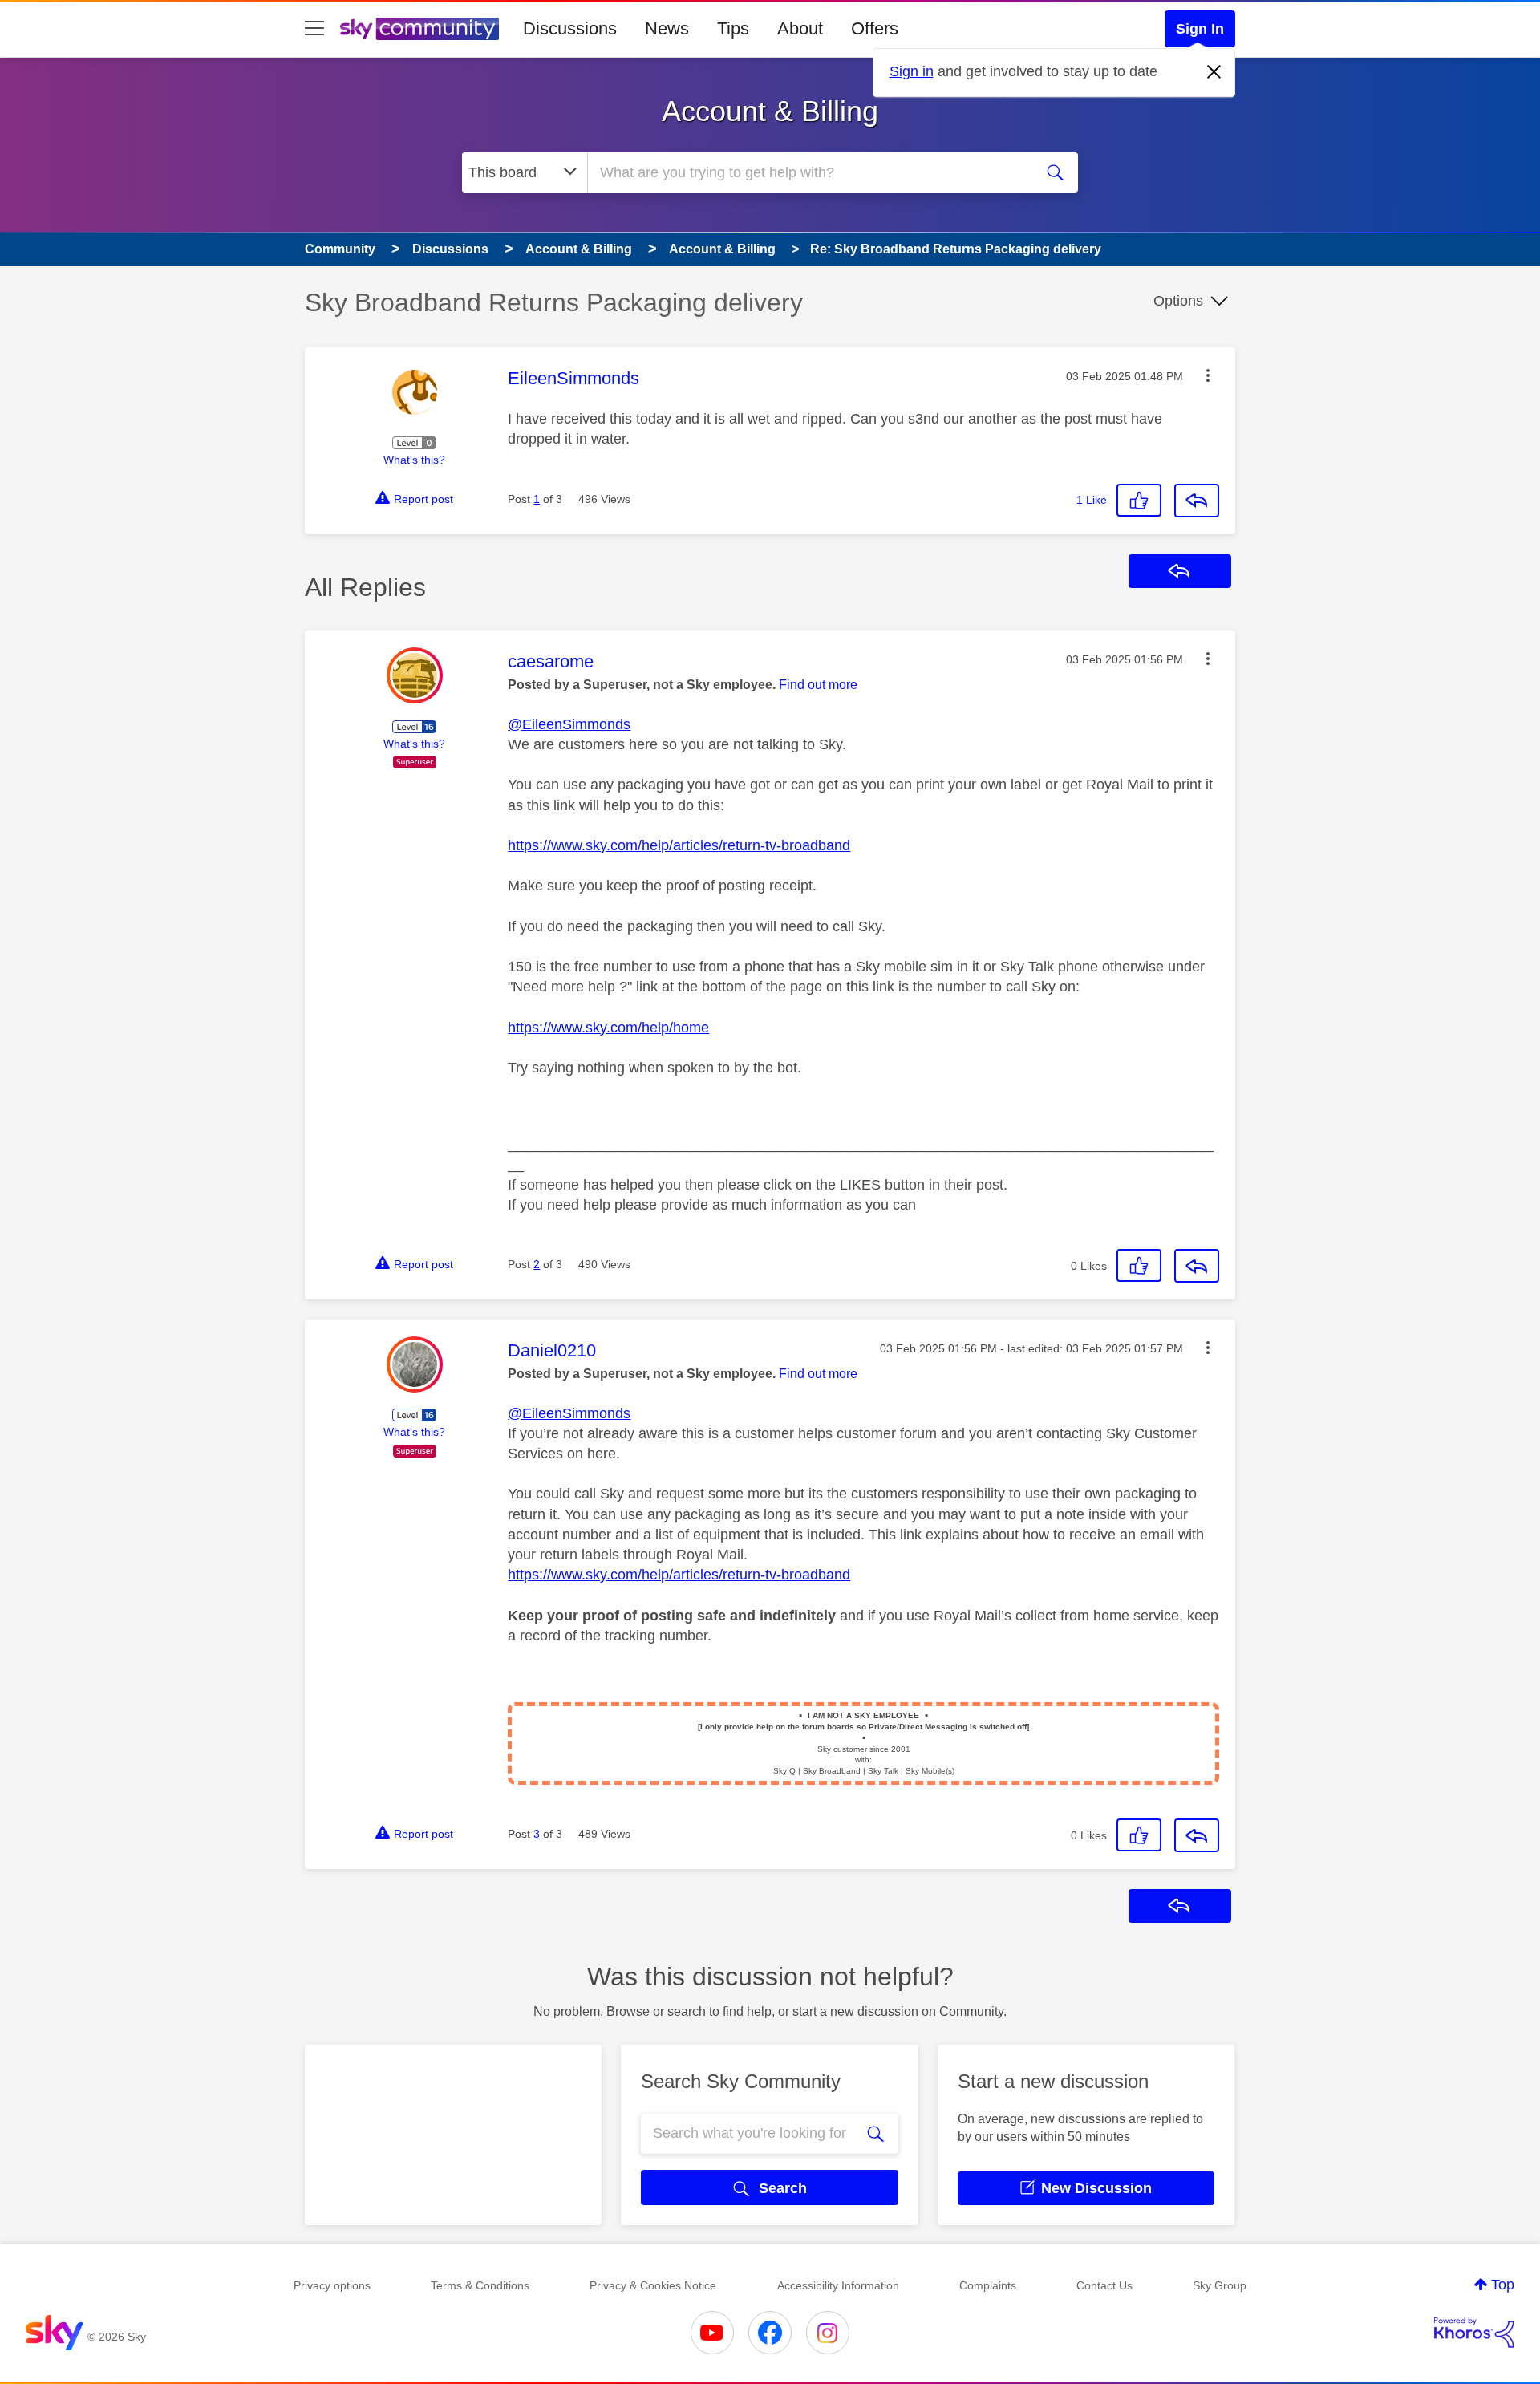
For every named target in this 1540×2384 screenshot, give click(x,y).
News (667, 28)
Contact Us (1104, 2285)
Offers (875, 28)
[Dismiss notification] (1214, 72)
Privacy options (332, 2285)
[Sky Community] (419, 29)
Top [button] (1503, 2285)
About (800, 28)
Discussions (570, 28)
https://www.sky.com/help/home (608, 1028)
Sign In (1200, 29)
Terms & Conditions (480, 2285)
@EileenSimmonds (569, 724)
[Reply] (1197, 501)
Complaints (988, 2285)
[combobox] (808, 172)
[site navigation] (314, 29)
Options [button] (1178, 301)
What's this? (414, 460)
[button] (1208, 375)
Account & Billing (770, 111)
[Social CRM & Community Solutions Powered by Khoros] (1474, 2333)
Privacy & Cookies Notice (653, 2285)
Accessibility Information (838, 2285)
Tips (733, 28)
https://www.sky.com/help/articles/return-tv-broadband (679, 845)
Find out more (818, 685)
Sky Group (1220, 2285)
